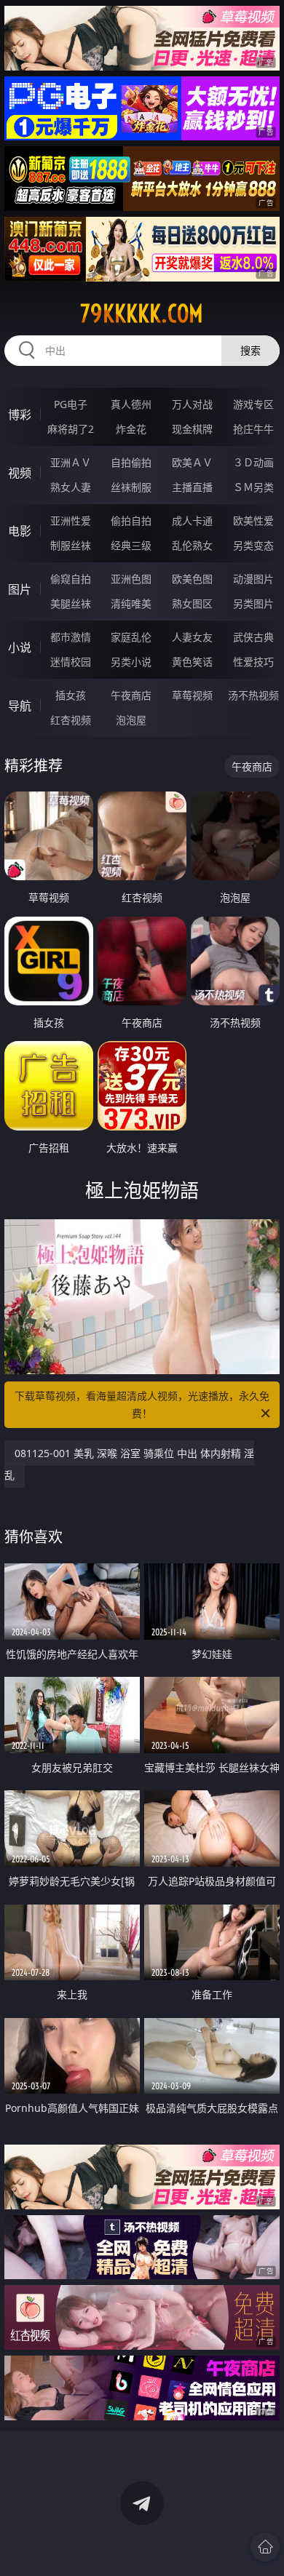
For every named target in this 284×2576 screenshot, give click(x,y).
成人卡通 (192, 521)
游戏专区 (253, 404)
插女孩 (71, 695)
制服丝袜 (71, 545)
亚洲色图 (131, 579)
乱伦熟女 (192, 545)
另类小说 (131, 662)
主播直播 (192, 487)
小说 (20, 647)
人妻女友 (192, 637)
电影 (20, 531)
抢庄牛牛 (253, 429)
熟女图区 (192, 603)
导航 (20, 706)
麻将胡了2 (71, 429)
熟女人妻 (71, 487)
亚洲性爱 (71, 521)
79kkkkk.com (142, 314)
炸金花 (131, 429)
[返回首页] (265, 2547)
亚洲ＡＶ (71, 462)
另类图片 (253, 603)
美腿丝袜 (71, 603)
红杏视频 (71, 720)
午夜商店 (131, 695)
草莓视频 (192, 695)
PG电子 (71, 404)
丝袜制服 (131, 487)
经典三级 (131, 545)
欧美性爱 (253, 521)
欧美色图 (192, 579)
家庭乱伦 (131, 637)
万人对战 (192, 404)
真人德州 (131, 404)
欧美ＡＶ (192, 462)
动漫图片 (253, 579)
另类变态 (253, 545)
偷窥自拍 (71, 579)
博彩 (20, 415)
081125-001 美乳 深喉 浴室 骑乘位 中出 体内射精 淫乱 (129, 1464)
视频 (20, 473)
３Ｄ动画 (253, 462)
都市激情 (71, 637)
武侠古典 (253, 637)
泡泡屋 (131, 720)
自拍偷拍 (131, 462)
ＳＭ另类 (253, 487)
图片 (20, 589)
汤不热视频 (253, 695)
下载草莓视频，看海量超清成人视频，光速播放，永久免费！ (142, 1404)
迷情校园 (71, 662)
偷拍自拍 (131, 521)
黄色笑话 (192, 662)
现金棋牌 (192, 429)
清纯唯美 (131, 603)
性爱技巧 (253, 662)
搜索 (251, 350)
